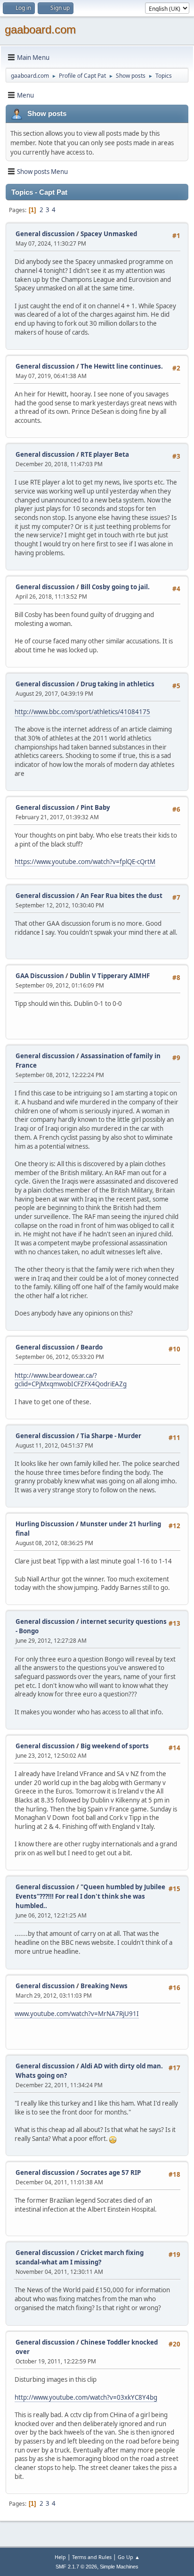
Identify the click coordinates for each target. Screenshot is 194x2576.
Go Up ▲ (129, 2557)
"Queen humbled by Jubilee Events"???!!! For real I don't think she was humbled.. (90, 1896)
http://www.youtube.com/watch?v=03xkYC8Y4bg (86, 2397)
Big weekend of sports (115, 1746)
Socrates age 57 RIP (111, 2173)
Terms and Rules (92, 2557)
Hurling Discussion (45, 1524)
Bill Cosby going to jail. (115, 587)
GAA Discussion (40, 976)
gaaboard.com (40, 29)
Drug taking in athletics (117, 684)
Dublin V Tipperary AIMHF (110, 976)
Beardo (92, 1347)
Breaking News (104, 1986)
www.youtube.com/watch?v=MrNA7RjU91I (77, 2014)
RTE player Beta (105, 454)
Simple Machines (119, 2567)
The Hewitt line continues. (122, 366)
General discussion (45, 234)
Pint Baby (95, 807)
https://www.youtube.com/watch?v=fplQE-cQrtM (85, 862)
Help (60, 2557)
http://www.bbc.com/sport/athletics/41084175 (82, 712)
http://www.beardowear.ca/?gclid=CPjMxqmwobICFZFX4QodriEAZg (71, 1380)
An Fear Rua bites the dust (121, 896)
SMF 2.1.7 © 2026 (76, 2567)
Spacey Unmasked (109, 234)
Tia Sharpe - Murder (111, 1436)
